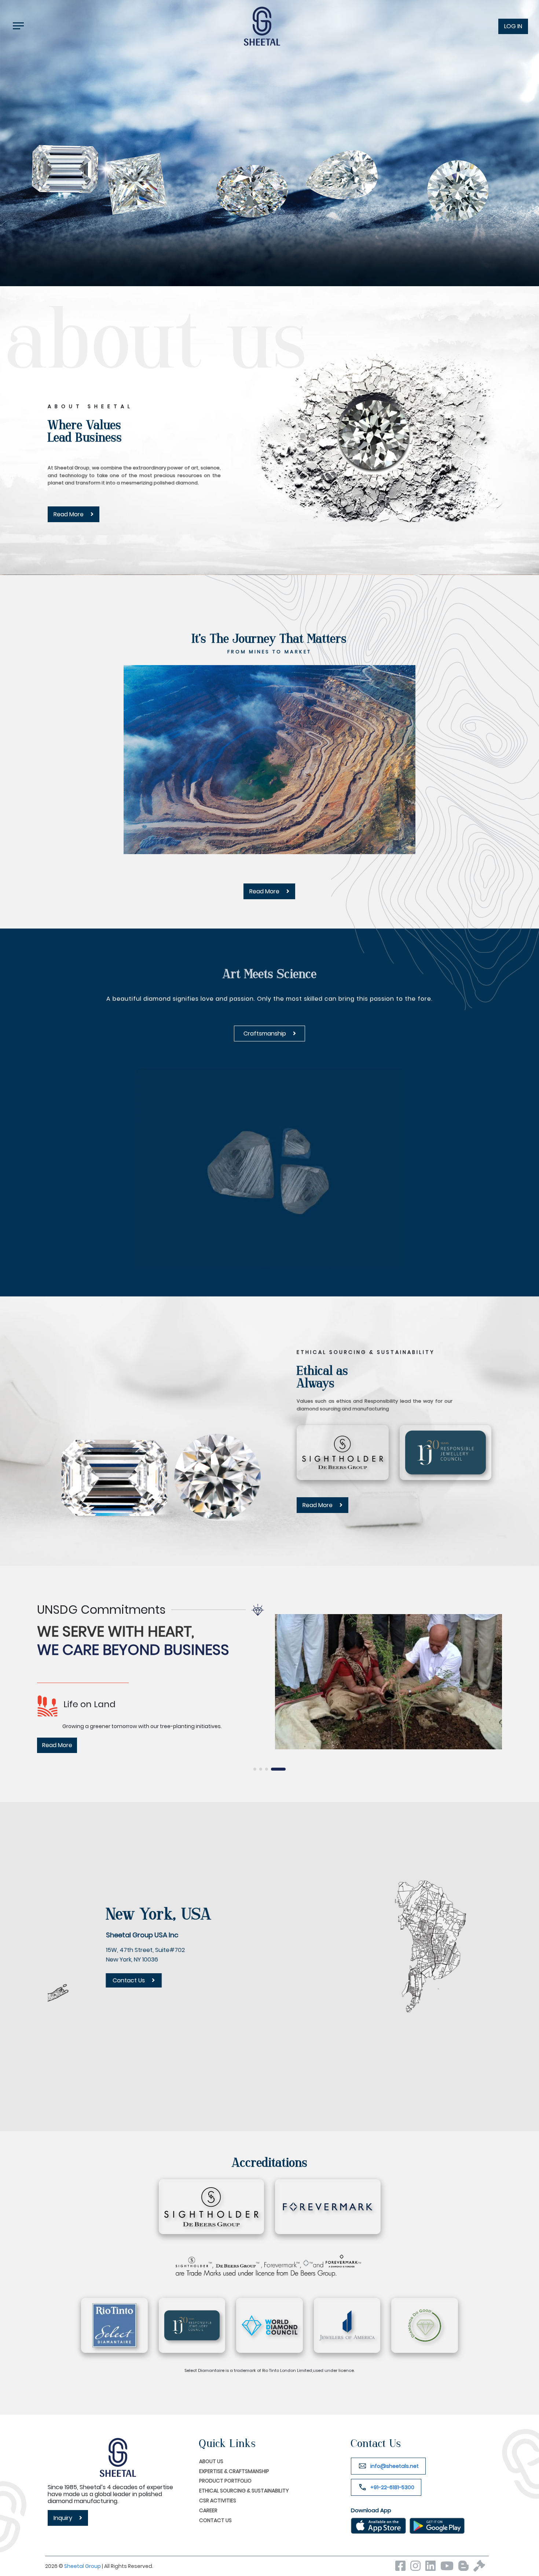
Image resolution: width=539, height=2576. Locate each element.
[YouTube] (449, 2568)
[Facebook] (402, 2568)
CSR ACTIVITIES (218, 2501)
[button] (256, 1769)
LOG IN (513, 26)
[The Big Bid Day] (481, 2568)
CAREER (208, 2510)
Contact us (298, 2000)
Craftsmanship (265, 1034)
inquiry (64, 2518)
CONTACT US (215, 2520)
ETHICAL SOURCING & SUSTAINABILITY (244, 2491)
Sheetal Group (83, 2566)
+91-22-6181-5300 (392, 2487)
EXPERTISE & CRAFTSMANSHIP (234, 2471)
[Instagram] (417, 2568)
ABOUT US (211, 2461)
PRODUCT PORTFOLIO (225, 2481)
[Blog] (465, 2568)
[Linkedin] (432, 2568)
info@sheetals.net (395, 2466)
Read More (69, 514)
